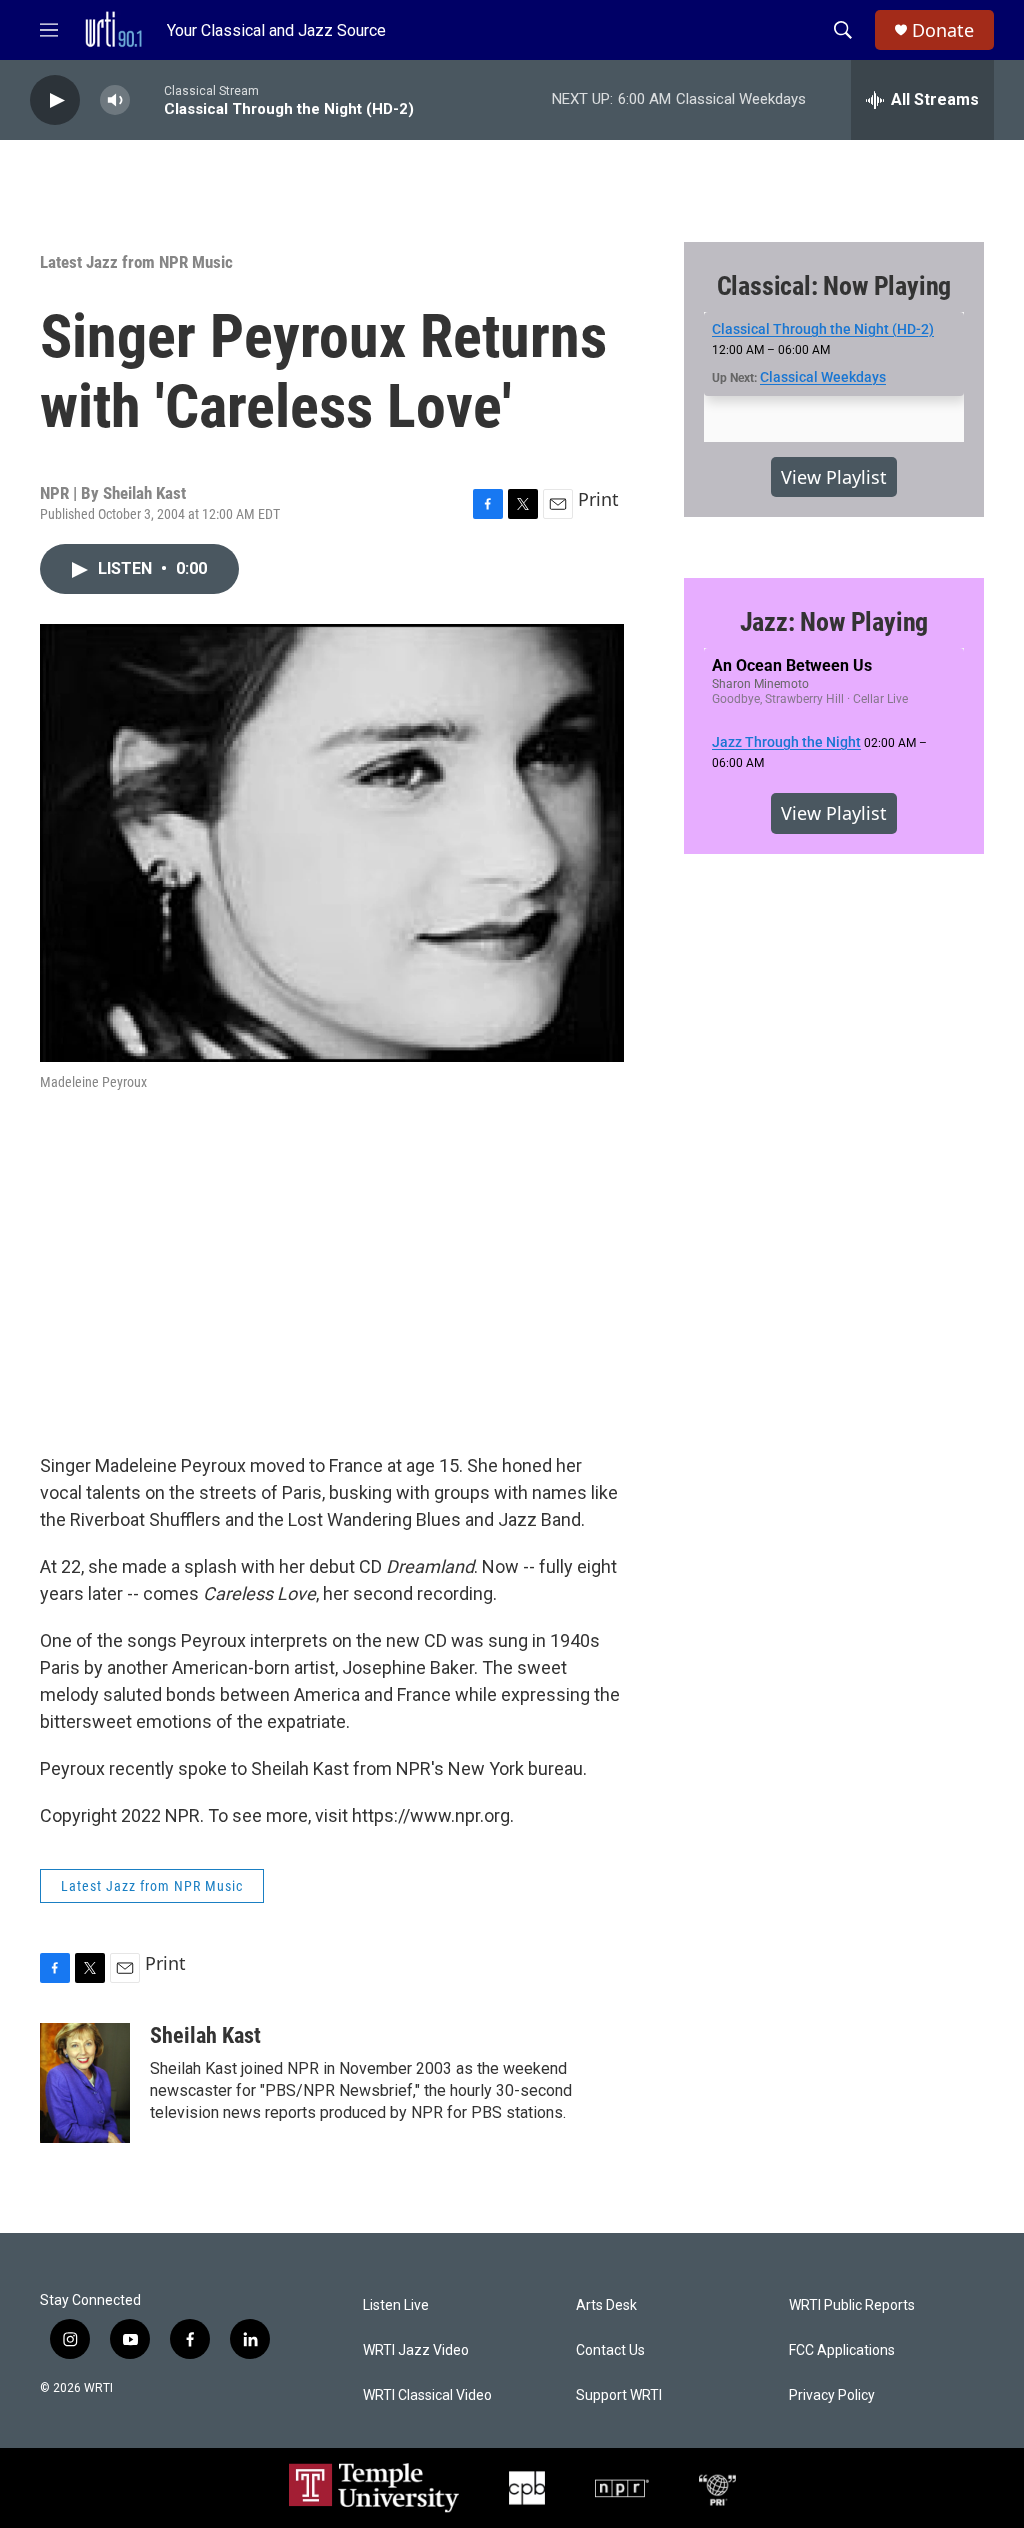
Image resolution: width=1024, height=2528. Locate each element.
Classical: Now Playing (834, 286)
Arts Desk (606, 2305)
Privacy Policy (832, 2395)
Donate (943, 30)
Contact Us (610, 2350)
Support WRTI (619, 2395)
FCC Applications (842, 2350)
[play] (55, 100)
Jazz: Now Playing (834, 622)
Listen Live (396, 2305)
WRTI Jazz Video (416, 2350)
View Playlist (834, 477)
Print (598, 499)
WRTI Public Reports (852, 2305)
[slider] (147, 99)
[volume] (115, 100)
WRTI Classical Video (427, 2395)
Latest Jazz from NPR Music (136, 262)
